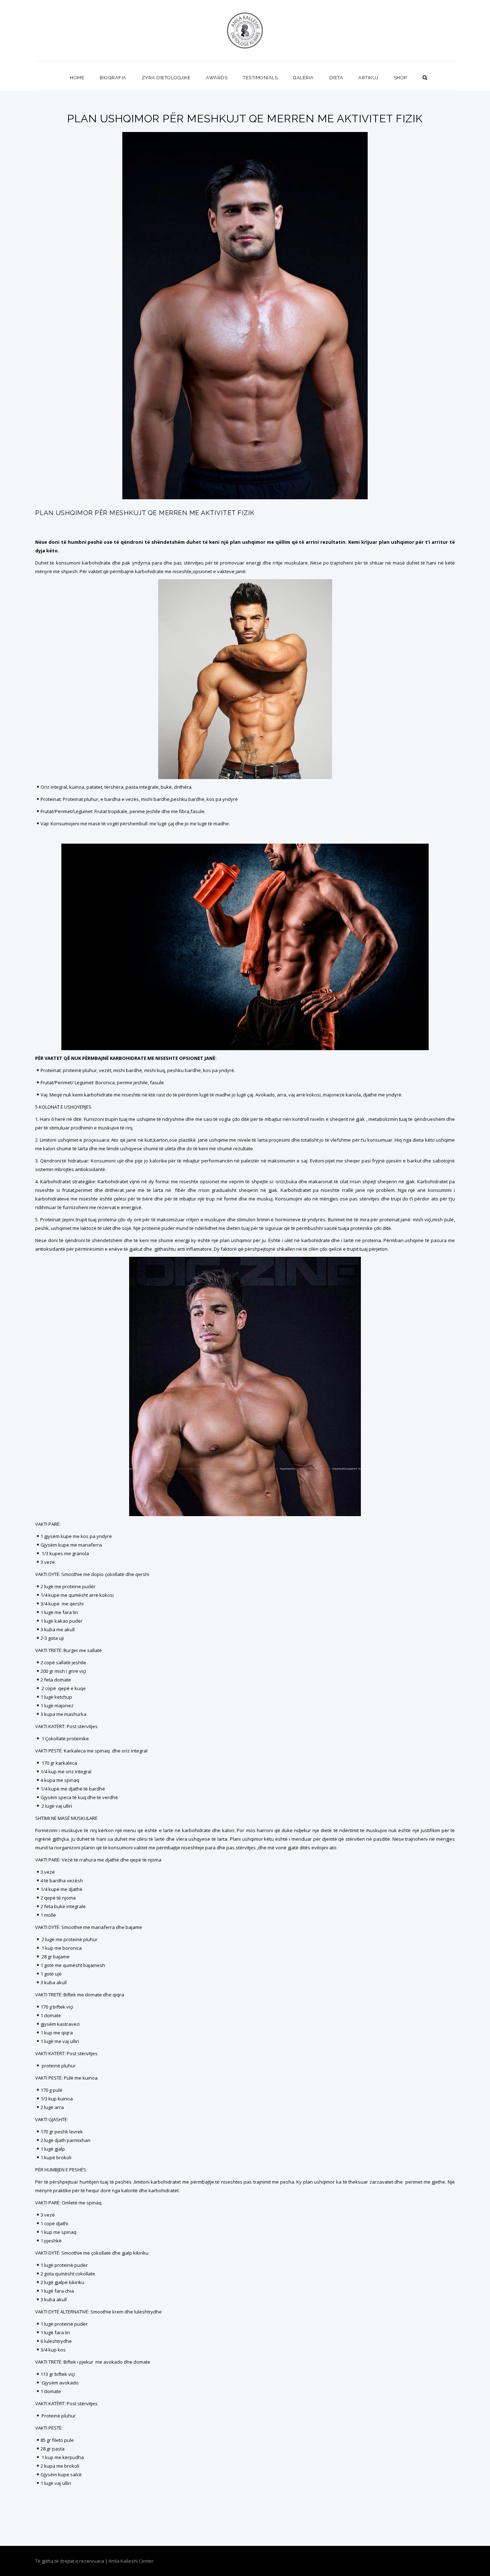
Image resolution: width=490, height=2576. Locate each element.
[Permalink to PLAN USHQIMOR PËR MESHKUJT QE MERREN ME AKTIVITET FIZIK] (245, 497)
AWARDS (217, 78)
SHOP (401, 78)
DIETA (336, 78)
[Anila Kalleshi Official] (245, 30)
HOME (77, 78)
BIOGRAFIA (113, 78)
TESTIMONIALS (260, 78)
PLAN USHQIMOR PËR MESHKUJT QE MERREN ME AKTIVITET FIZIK (145, 513)
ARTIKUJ (368, 78)
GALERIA (303, 78)
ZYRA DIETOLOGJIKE (166, 78)
